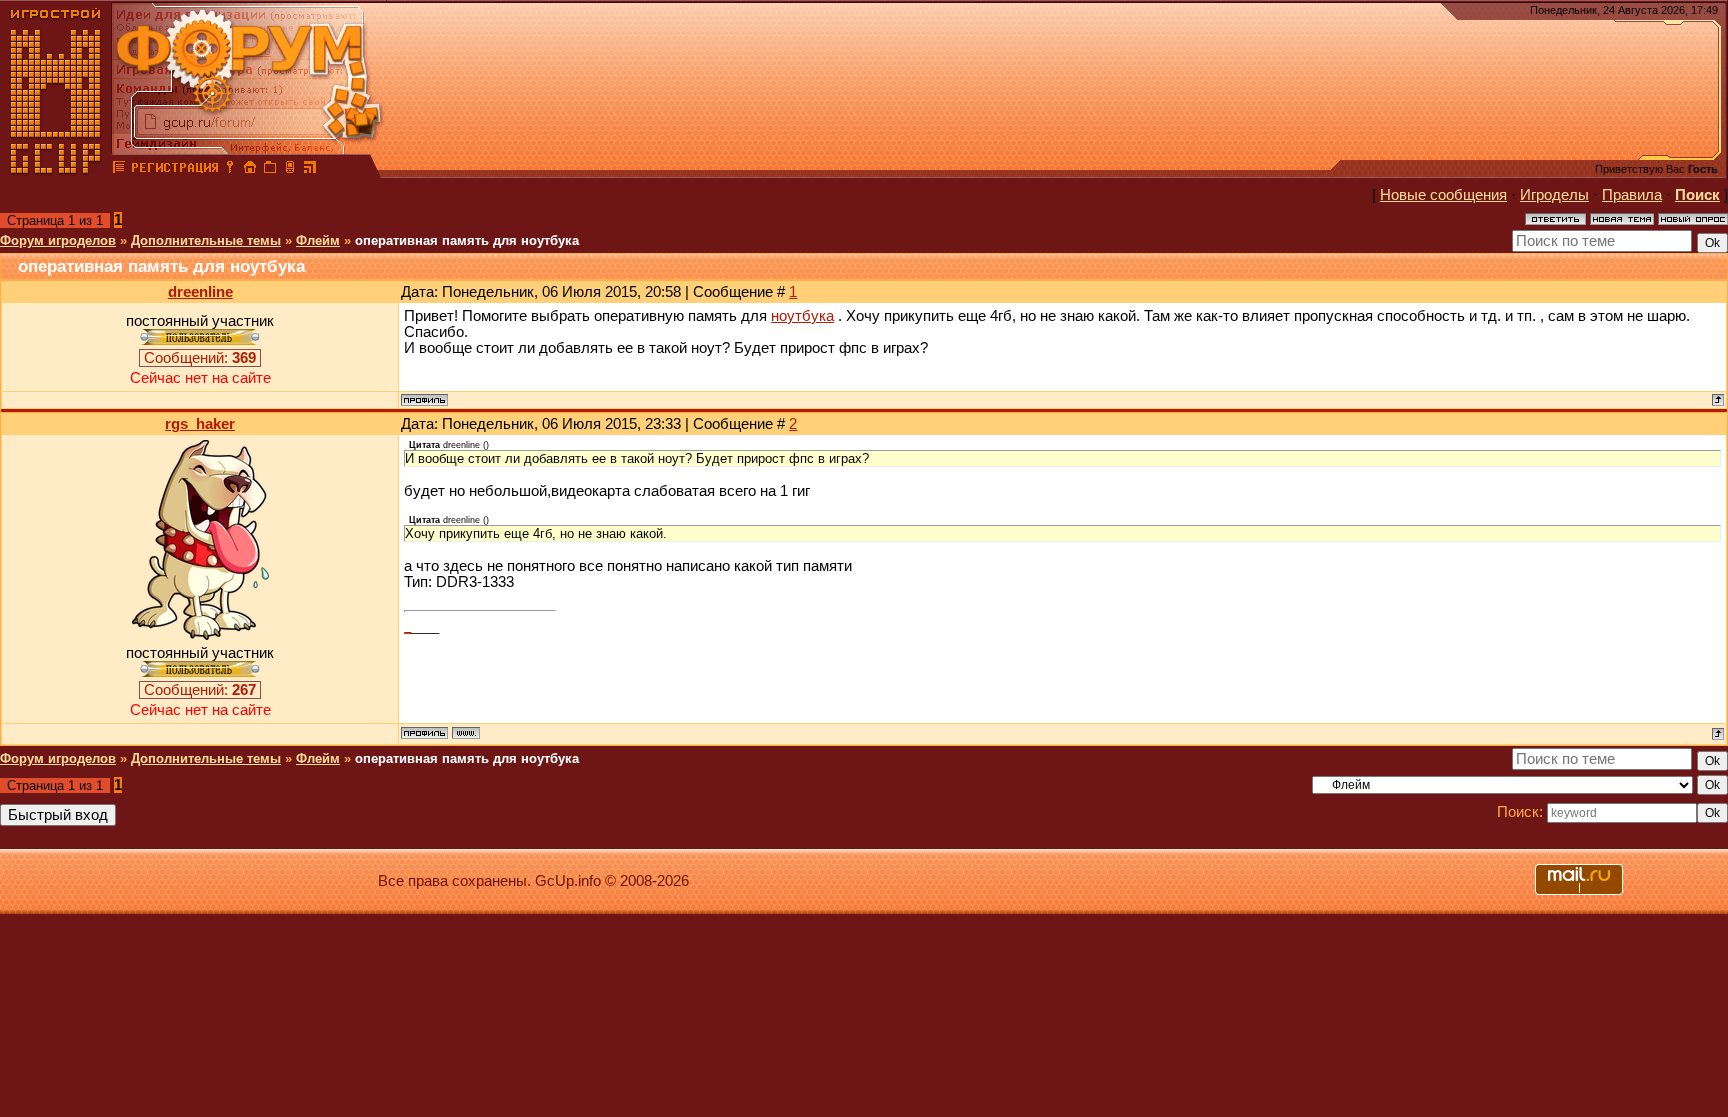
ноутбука (802, 316)
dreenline (200, 292)
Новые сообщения (1443, 195)
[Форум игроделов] (119, 170)
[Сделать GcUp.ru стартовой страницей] (250, 170)
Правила (1632, 195)
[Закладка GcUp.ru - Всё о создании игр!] (270, 170)
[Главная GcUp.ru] (56, 170)
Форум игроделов (58, 240)
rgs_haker (200, 424)
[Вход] (230, 170)
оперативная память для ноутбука (467, 240)
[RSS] (310, 170)
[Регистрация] (174, 170)
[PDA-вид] (290, 170)
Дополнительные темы (206, 240)
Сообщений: (200, 358)
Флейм (318, 240)
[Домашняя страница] (466, 733)
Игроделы (1554, 195)
